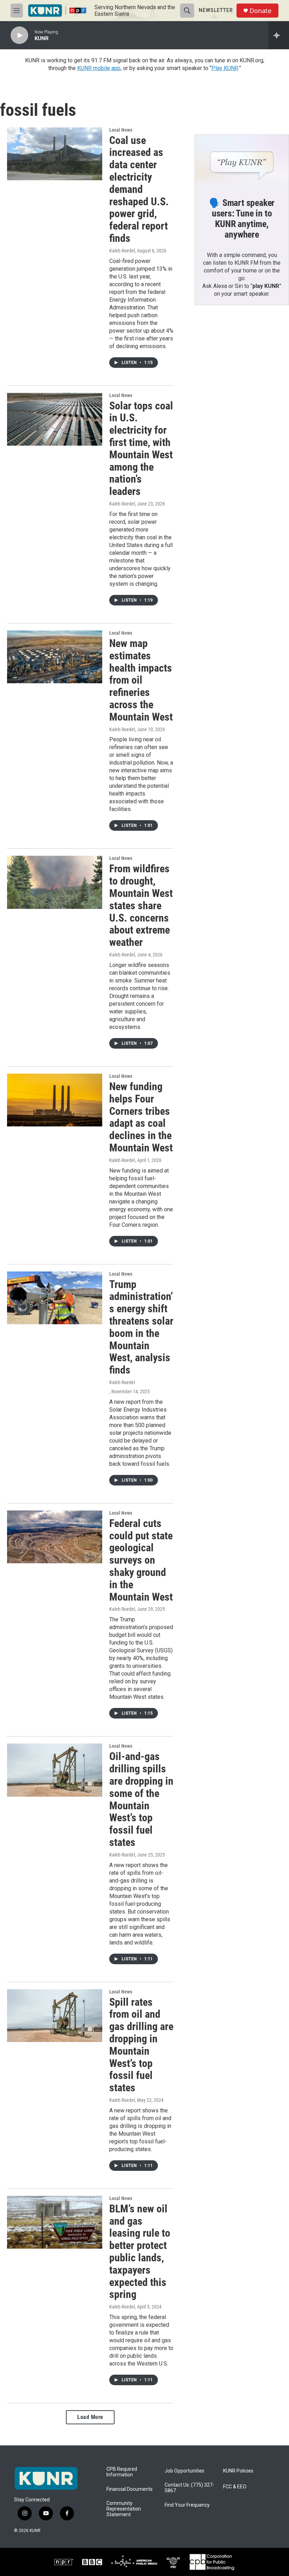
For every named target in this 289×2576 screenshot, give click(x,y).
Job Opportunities (185, 2471)
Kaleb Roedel (122, 251)
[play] (19, 35)
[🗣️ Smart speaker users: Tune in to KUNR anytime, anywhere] (242, 161)
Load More (90, 2417)
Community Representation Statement (124, 2509)
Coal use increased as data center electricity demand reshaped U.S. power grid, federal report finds (139, 189)
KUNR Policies (238, 2471)
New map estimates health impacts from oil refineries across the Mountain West (141, 680)
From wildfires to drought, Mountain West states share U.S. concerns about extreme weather (141, 905)
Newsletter (216, 10)
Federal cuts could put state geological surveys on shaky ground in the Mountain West (141, 1560)
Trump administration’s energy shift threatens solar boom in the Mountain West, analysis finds (141, 1327)
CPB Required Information (122, 2472)
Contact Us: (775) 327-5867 (189, 2488)
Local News (121, 130)
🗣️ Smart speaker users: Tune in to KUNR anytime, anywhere (242, 219)
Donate (260, 11)
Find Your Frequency (187, 2505)
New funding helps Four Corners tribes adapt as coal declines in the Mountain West (141, 1117)
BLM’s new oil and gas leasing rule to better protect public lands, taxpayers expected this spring (140, 2252)
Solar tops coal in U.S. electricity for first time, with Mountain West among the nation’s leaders (141, 449)
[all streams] (279, 35)
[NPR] (64, 2562)
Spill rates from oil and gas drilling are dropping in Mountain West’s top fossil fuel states (141, 2045)
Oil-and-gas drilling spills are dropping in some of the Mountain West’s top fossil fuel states (141, 1799)
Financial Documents (130, 2489)
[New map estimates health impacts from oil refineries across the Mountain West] (55, 657)
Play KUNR (225, 68)
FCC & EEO (235, 2487)
